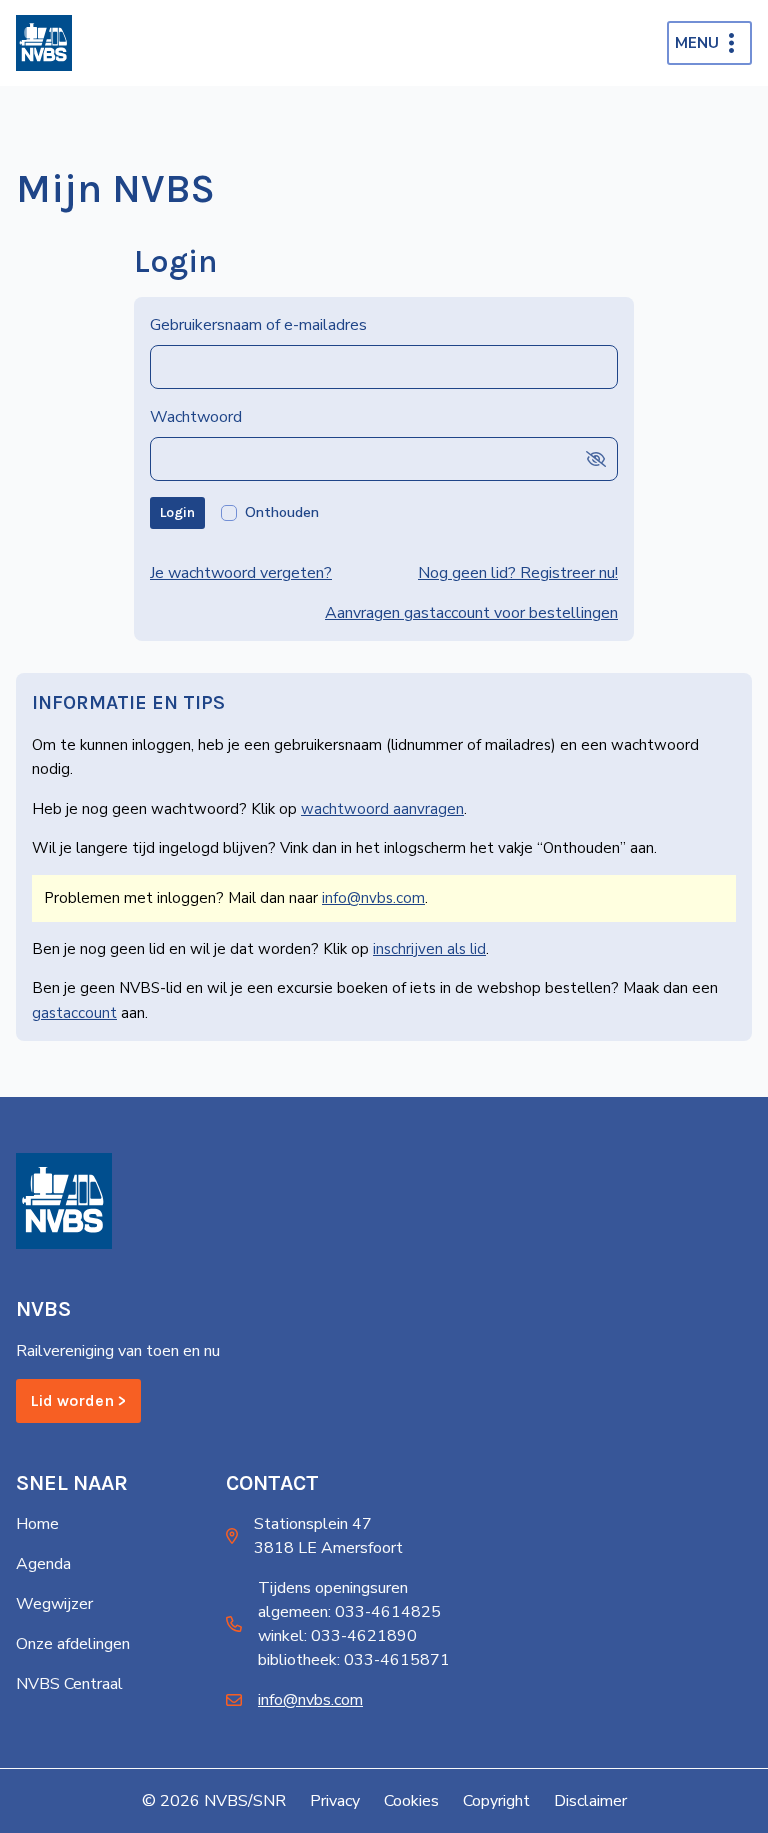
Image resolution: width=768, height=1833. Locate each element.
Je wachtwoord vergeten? (241, 573)
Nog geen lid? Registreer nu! (518, 573)
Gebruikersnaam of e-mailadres (258, 325)
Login (177, 512)
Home (37, 1524)
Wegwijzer (54, 1604)
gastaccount (74, 1013)
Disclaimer (590, 1801)
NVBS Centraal (69, 1684)
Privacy (335, 1801)
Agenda (43, 1564)
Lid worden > (78, 1400)
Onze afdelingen (73, 1644)
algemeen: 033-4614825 (349, 1612)
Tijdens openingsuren (333, 1588)
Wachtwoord (196, 417)
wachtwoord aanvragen (382, 809)
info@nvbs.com (373, 898)
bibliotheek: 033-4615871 (354, 1660)
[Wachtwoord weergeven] (596, 458)
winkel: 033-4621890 (337, 1636)
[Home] (44, 43)
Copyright (496, 1801)
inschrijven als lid (429, 949)
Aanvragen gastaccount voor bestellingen (471, 613)
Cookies (411, 1801)
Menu (697, 43)
